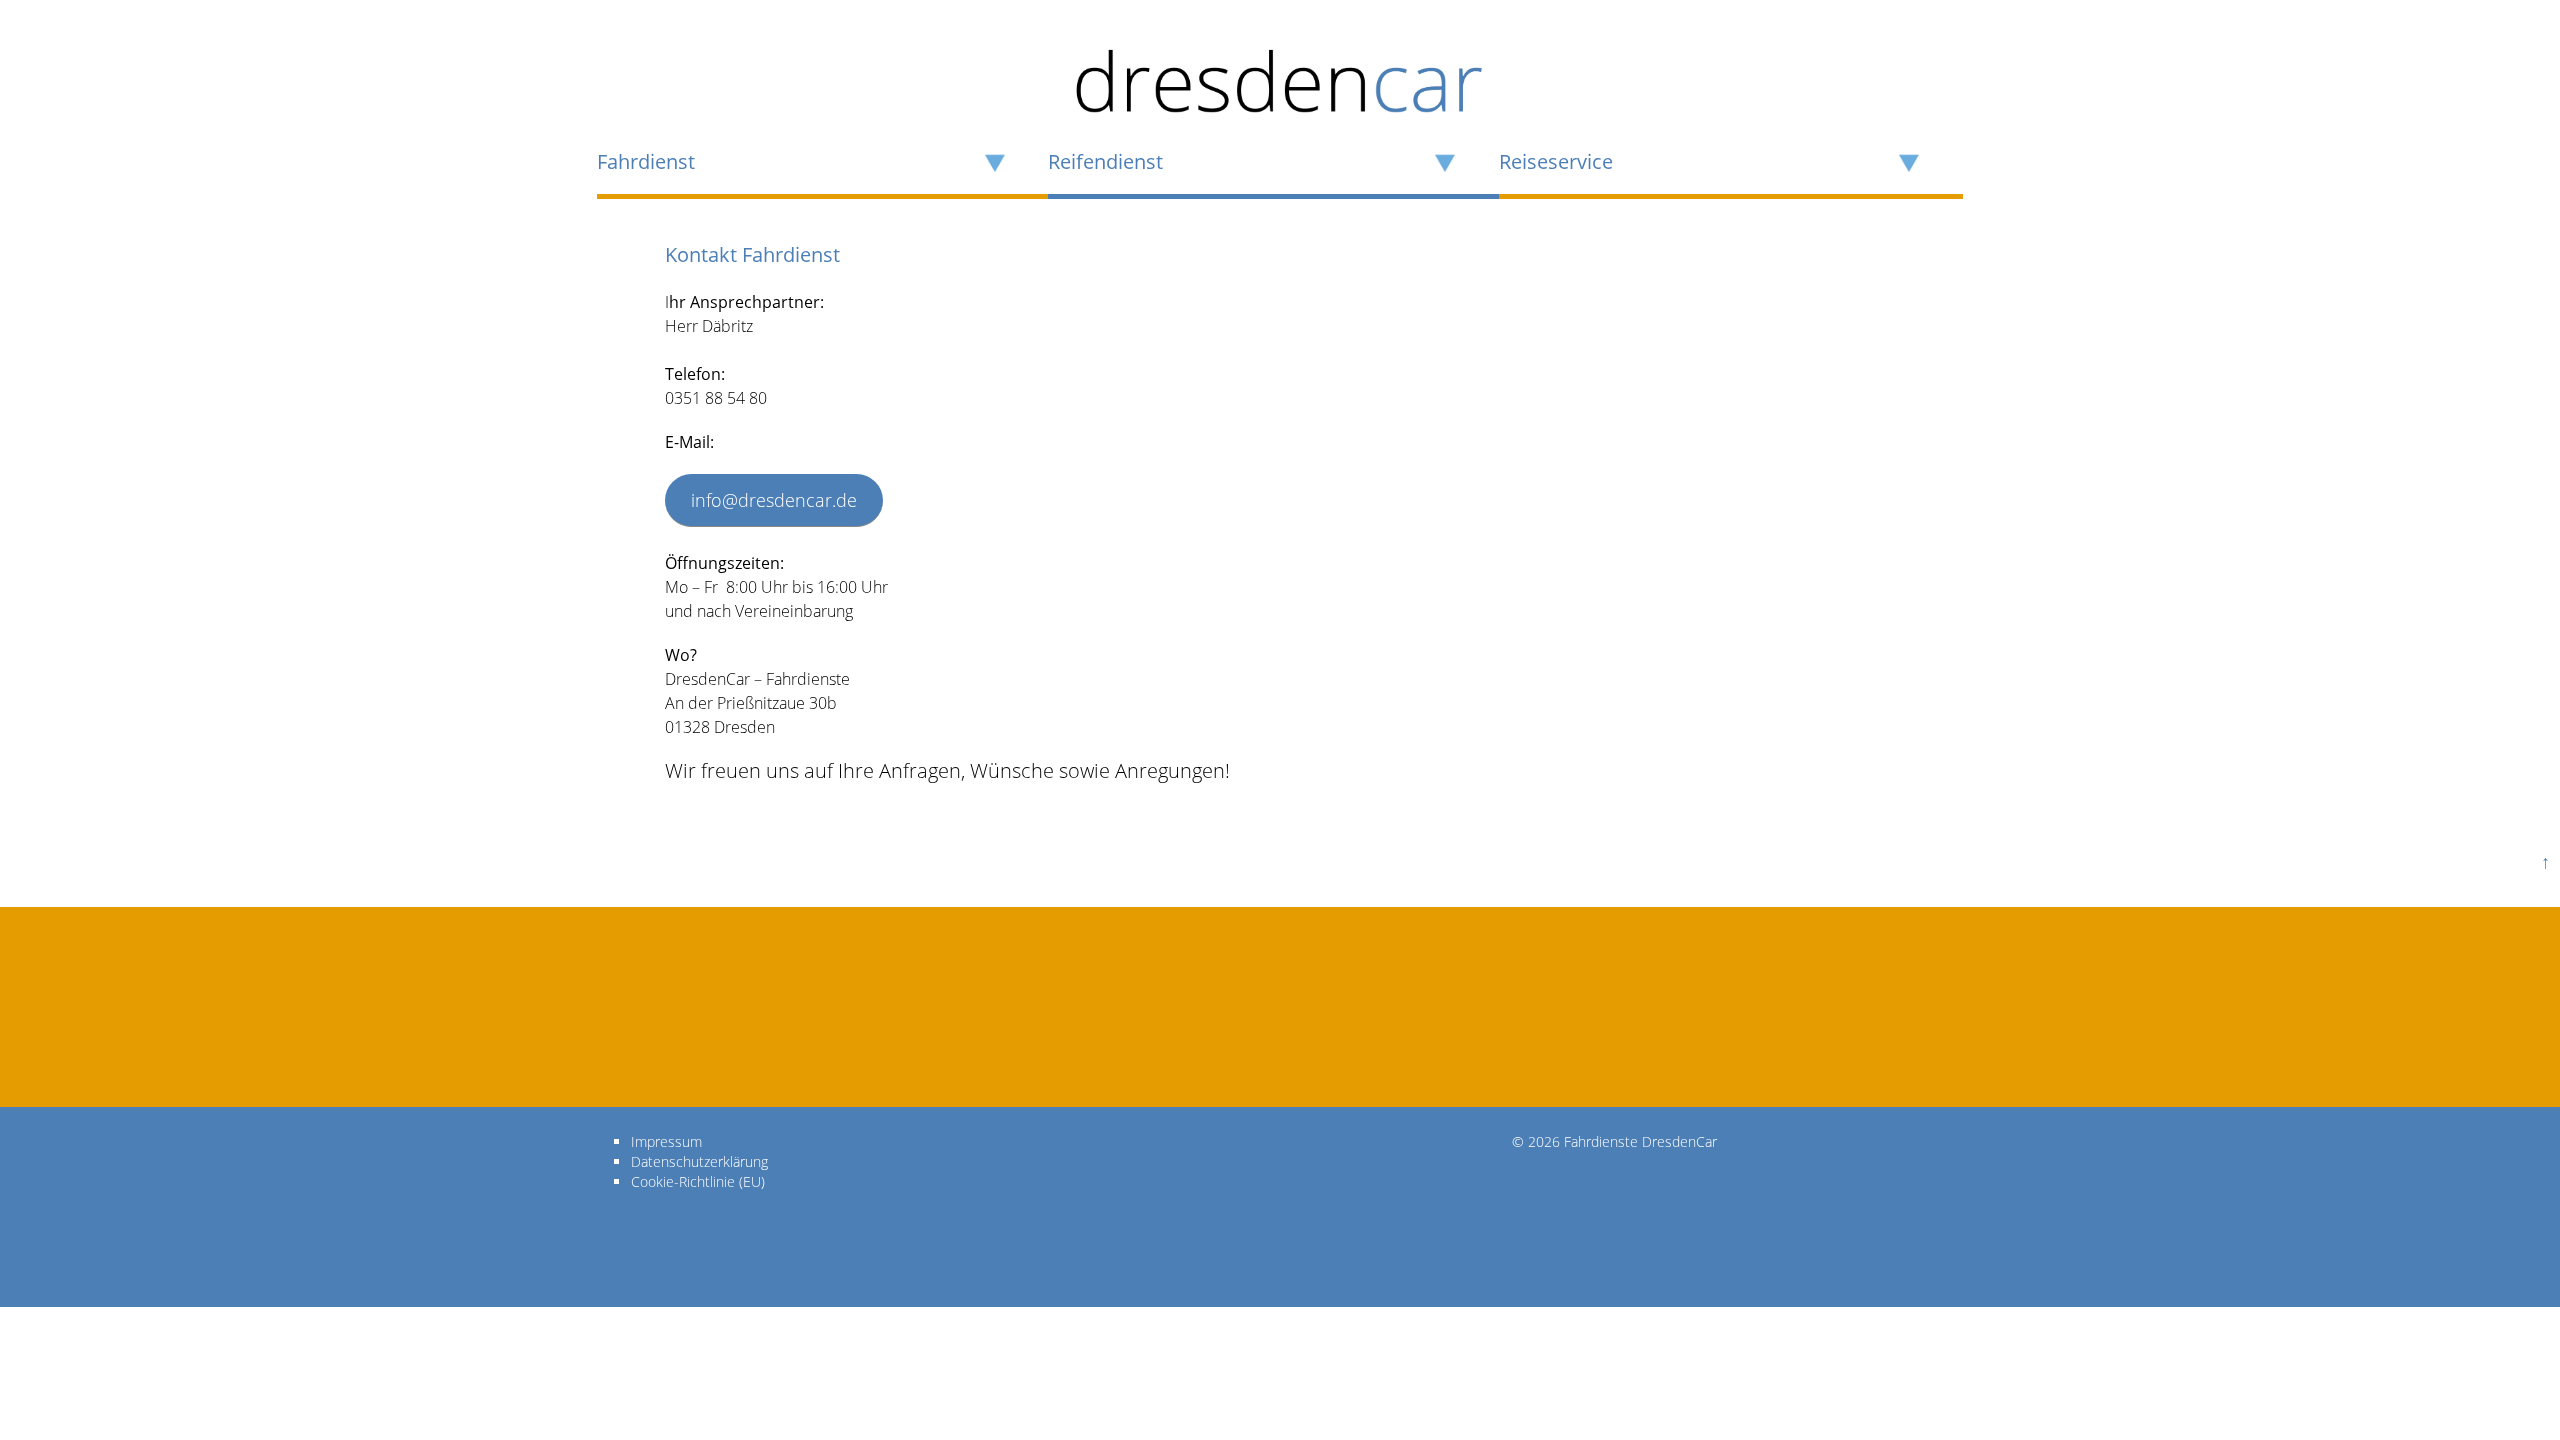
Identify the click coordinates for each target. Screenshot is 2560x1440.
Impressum (666, 1141)
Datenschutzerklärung (699, 1161)
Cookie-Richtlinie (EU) (698, 1181)
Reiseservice (1556, 162)
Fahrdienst (646, 162)
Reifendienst (1105, 162)
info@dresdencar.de (774, 500)
